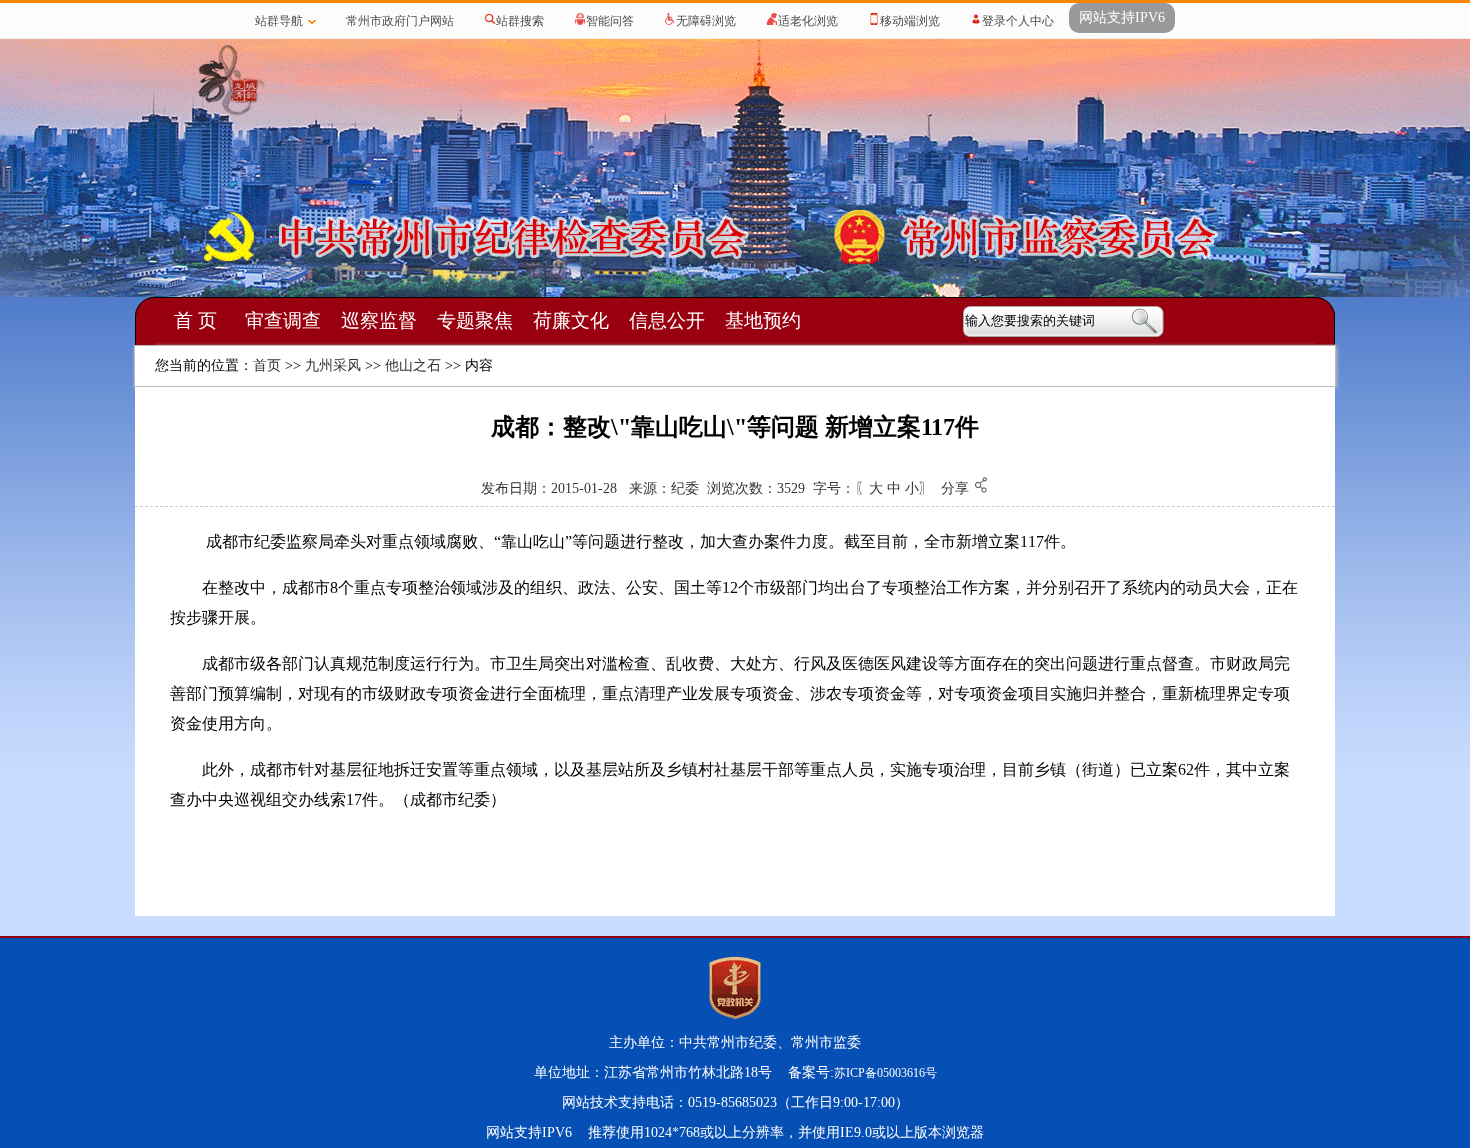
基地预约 (763, 320)
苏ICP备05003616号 (885, 1073)
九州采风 (333, 365)
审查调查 (283, 320)
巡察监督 (379, 320)
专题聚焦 (475, 320)
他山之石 (413, 365)
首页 (267, 365)
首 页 (195, 320)
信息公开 (667, 320)
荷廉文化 (571, 320)
